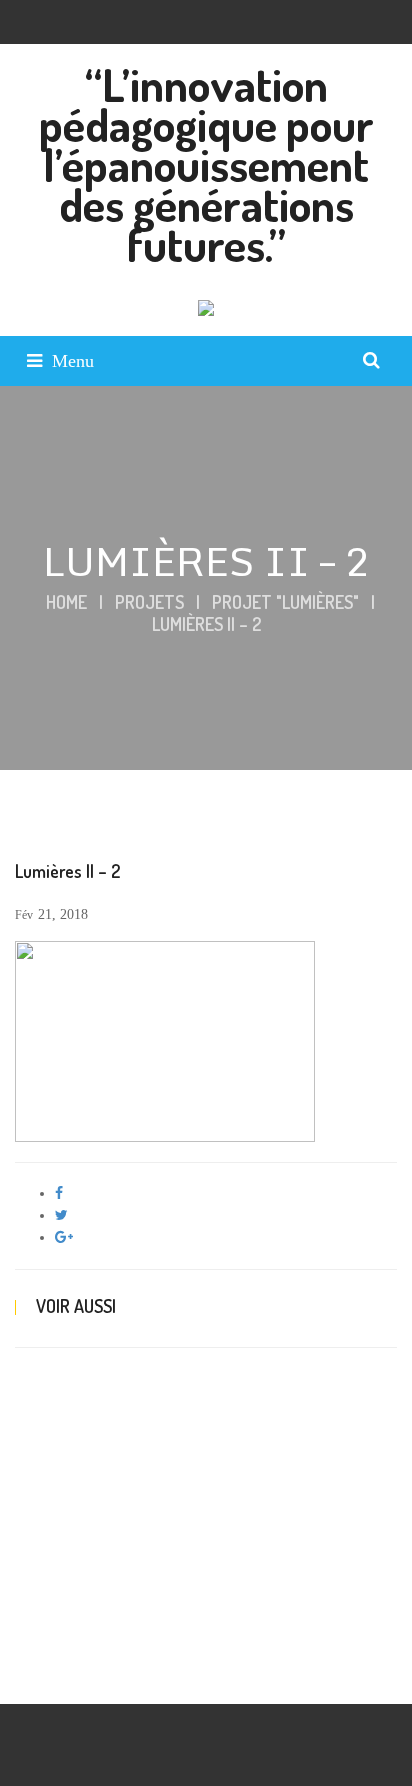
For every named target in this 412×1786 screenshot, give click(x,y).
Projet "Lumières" (285, 602)
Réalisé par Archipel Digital (93, 1672)
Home (66, 602)
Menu (73, 361)
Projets (149, 602)
